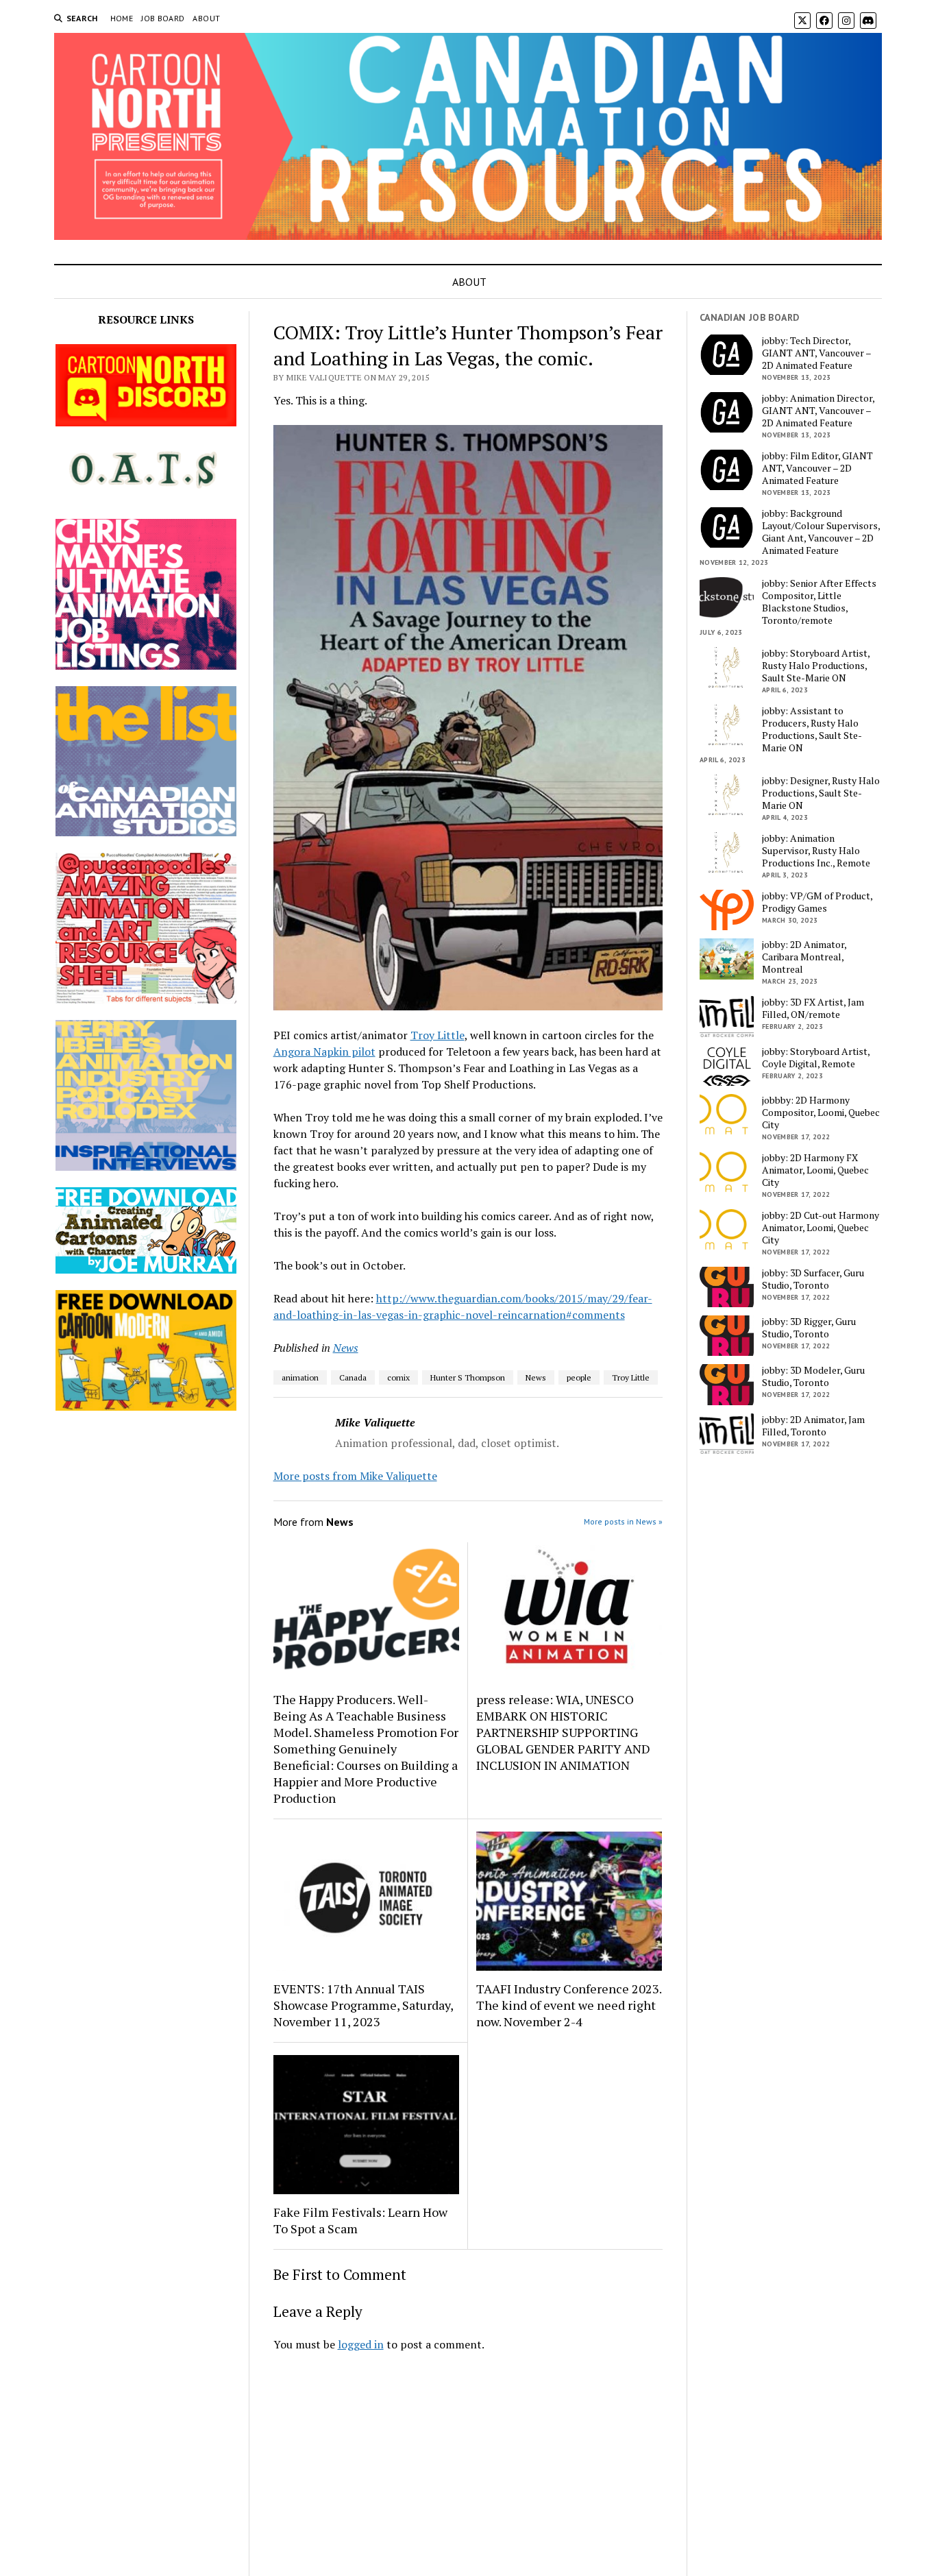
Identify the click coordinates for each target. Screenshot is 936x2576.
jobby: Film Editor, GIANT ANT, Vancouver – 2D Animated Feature (817, 468)
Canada (353, 1377)
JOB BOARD (163, 18)
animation (300, 1377)
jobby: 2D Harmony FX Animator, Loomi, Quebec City (815, 1170)
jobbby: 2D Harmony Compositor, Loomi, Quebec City (821, 1113)
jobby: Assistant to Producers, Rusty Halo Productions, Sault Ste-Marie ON (812, 729)
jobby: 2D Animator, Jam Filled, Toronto (813, 1426)
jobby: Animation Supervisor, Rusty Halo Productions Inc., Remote (816, 851)
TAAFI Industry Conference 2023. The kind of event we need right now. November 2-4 (569, 2005)
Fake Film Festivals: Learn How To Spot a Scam (360, 2220)
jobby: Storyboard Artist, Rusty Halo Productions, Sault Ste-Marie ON (816, 666)
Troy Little (438, 1035)
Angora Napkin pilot (324, 1052)
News (346, 1348)
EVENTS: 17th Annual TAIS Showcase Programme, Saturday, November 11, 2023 (363, 2005)
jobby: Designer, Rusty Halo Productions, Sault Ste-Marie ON (821, 793)
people (579, 1377)
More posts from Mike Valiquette (355, 1476)
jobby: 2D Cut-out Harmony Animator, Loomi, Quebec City (821, 1228)
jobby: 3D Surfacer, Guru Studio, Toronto (813, 1279)
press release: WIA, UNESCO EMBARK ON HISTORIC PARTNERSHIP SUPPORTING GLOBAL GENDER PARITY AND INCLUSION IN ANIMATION (563, 1732)
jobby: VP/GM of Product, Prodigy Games (817, 902)
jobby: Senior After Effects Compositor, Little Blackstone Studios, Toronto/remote (819, 602)
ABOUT (206, 18)
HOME (122, 18)
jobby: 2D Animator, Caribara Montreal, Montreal (804, 957)
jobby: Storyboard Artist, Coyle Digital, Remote (816, 1058)
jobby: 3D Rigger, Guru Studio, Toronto (809, 1328)
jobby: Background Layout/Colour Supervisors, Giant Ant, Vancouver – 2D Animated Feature (821, 532)
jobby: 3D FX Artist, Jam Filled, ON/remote (813, 1008)
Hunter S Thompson (468, 1377)
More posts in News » (623, 1521)
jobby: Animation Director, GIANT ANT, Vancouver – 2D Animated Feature (818, 411)
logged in (361, 2344)
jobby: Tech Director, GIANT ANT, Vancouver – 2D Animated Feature (816, 353)
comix (398, 1377)
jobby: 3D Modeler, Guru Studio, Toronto (813, 1376)
